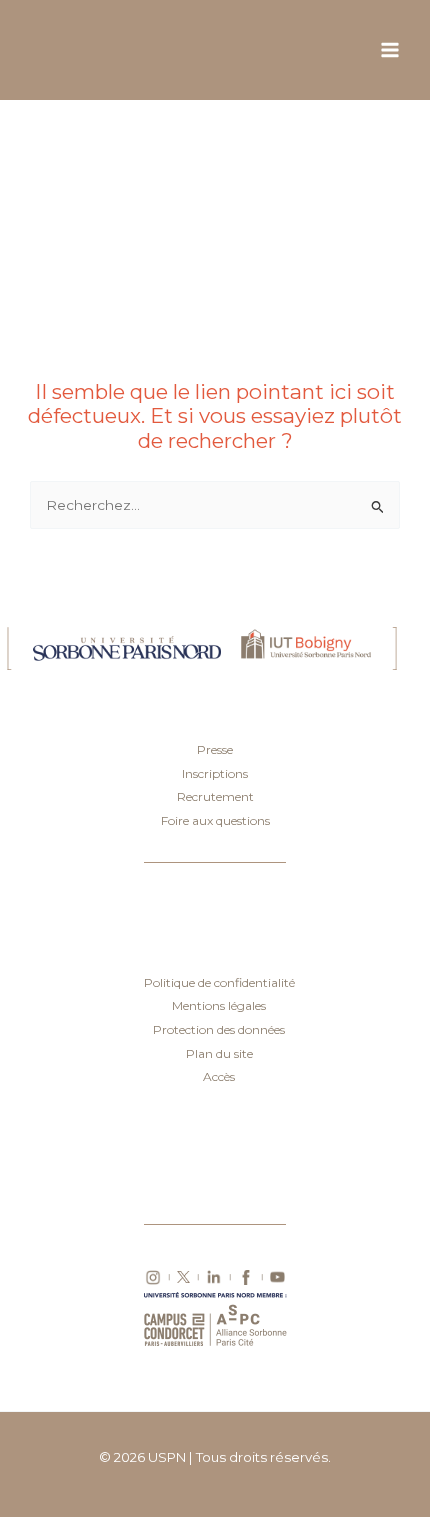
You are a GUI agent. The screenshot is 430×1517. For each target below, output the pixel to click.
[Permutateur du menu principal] (390, 50)
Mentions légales (219, 1005)
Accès (219, 1076)
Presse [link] (215, 749)
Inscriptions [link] (215, 773)
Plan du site (219, 1053)
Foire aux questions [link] (215, 820)
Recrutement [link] (215, 796)
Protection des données (219, 1029)
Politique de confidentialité (219, 982)
